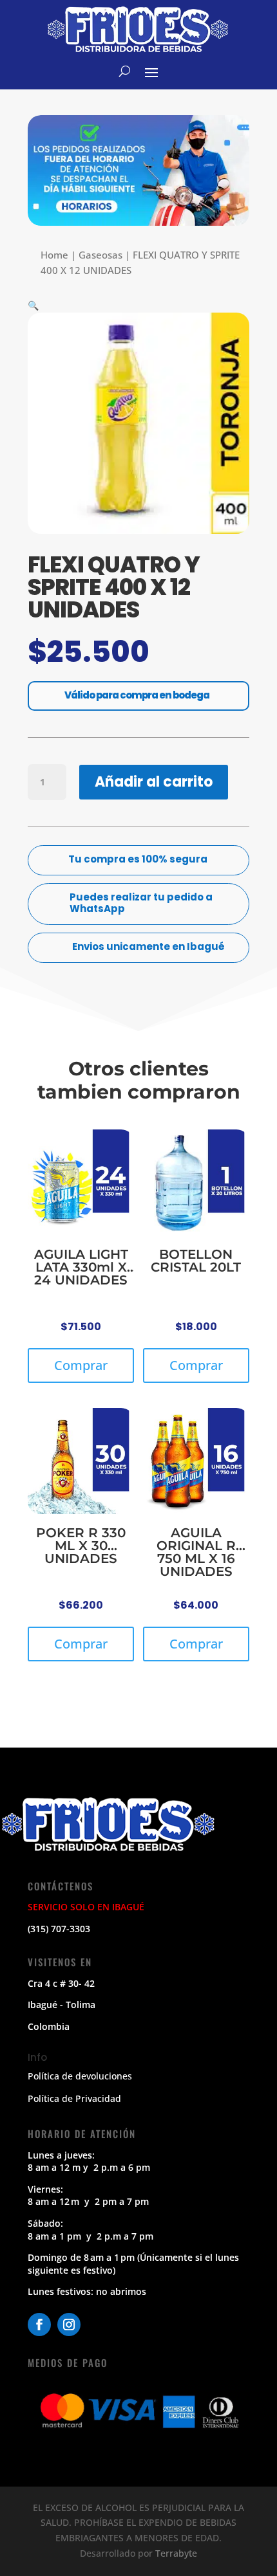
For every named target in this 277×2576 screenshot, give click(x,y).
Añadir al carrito (154, 782)
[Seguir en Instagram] (69, 2325)
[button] (33, 305)
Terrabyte (176, 2553)
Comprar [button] (81, 1365)
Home (54, 255)
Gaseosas (100, 255)
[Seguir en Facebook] (39, 2325)
